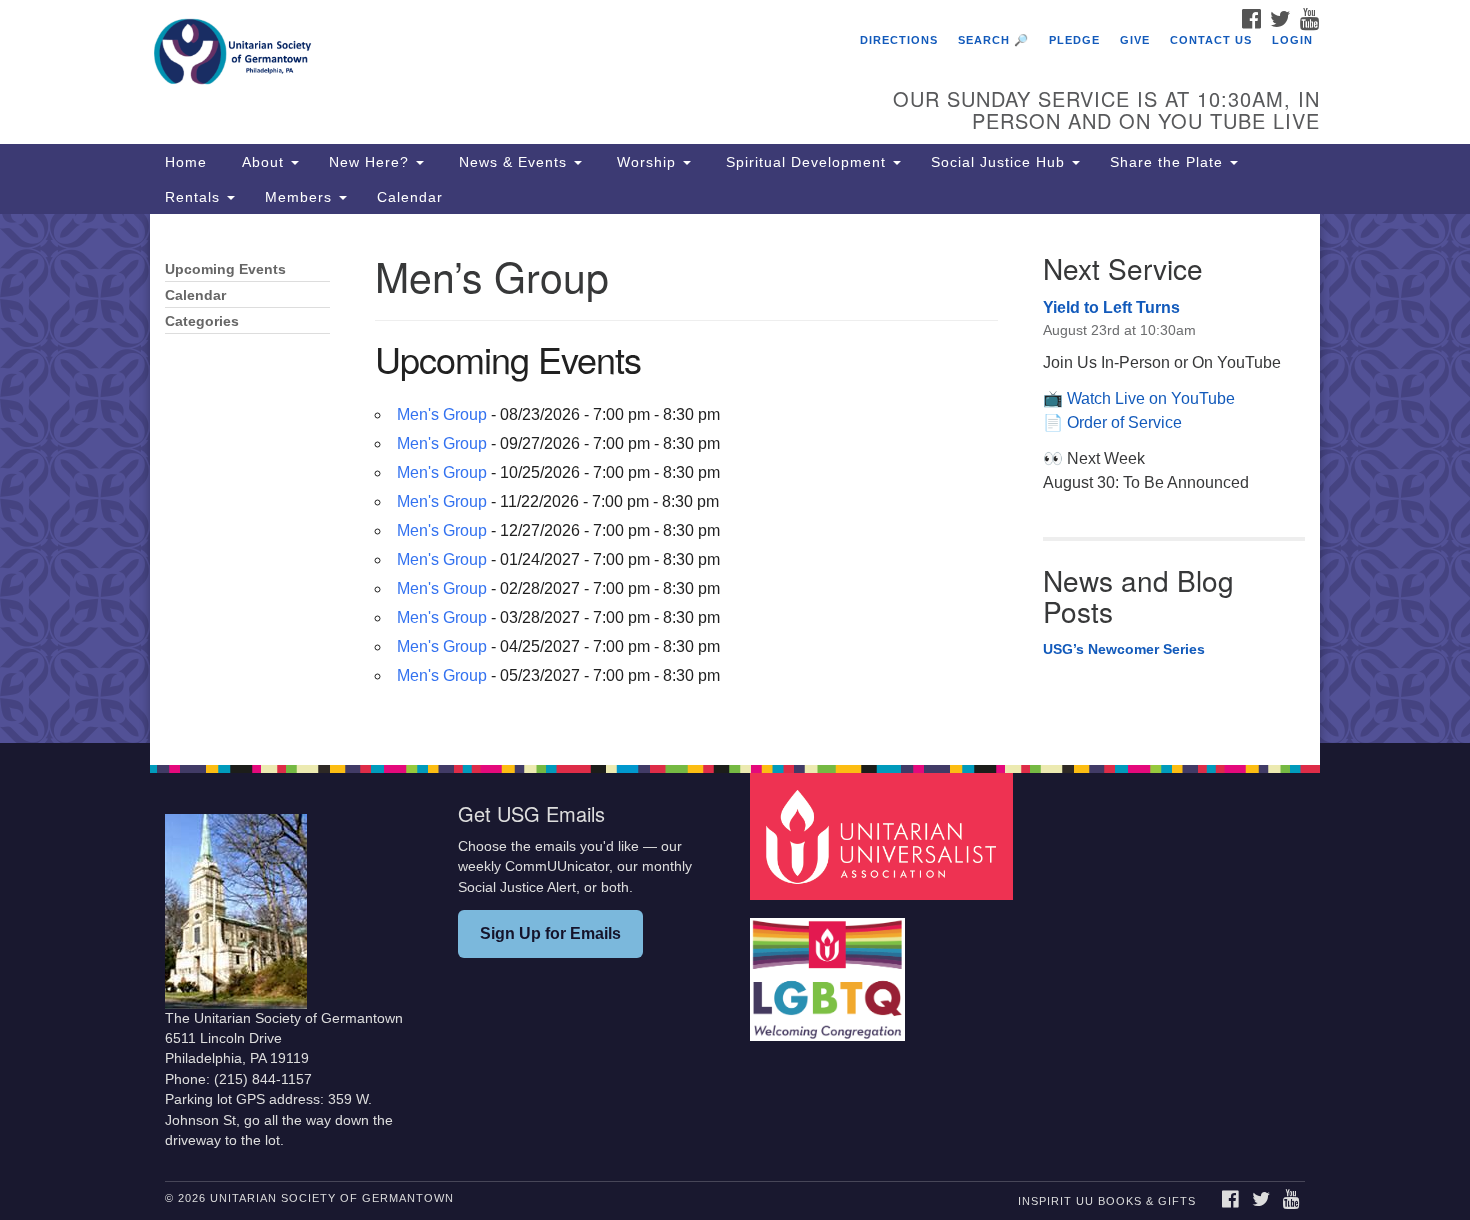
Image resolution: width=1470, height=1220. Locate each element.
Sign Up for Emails (550, 933)
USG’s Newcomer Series (1124, 649)
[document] (735, 478)
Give (1135, 40)
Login (1292, 40)
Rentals (195, 197)
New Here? (371, 162)
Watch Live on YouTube (1151, 398)
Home (186, 162)
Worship (646, 162)
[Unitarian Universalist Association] (884, 835)
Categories (202, 321)
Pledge (1074, 40)
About (263, 162)
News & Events (513, 162)
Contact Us (1211, 40)
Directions (899, 40)
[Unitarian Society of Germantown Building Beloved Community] (491, 55)
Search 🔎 (993, 40)
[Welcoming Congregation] (830, 969)
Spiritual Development (806, 162)
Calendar (410, 197)
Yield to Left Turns (1111, 307)
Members (301, 197)
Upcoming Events (225, 269)
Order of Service (1124, 422)
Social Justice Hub (1000, 162)
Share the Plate (1169, 162)
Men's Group (442, 414)
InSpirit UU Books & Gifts (1107, 1201)
